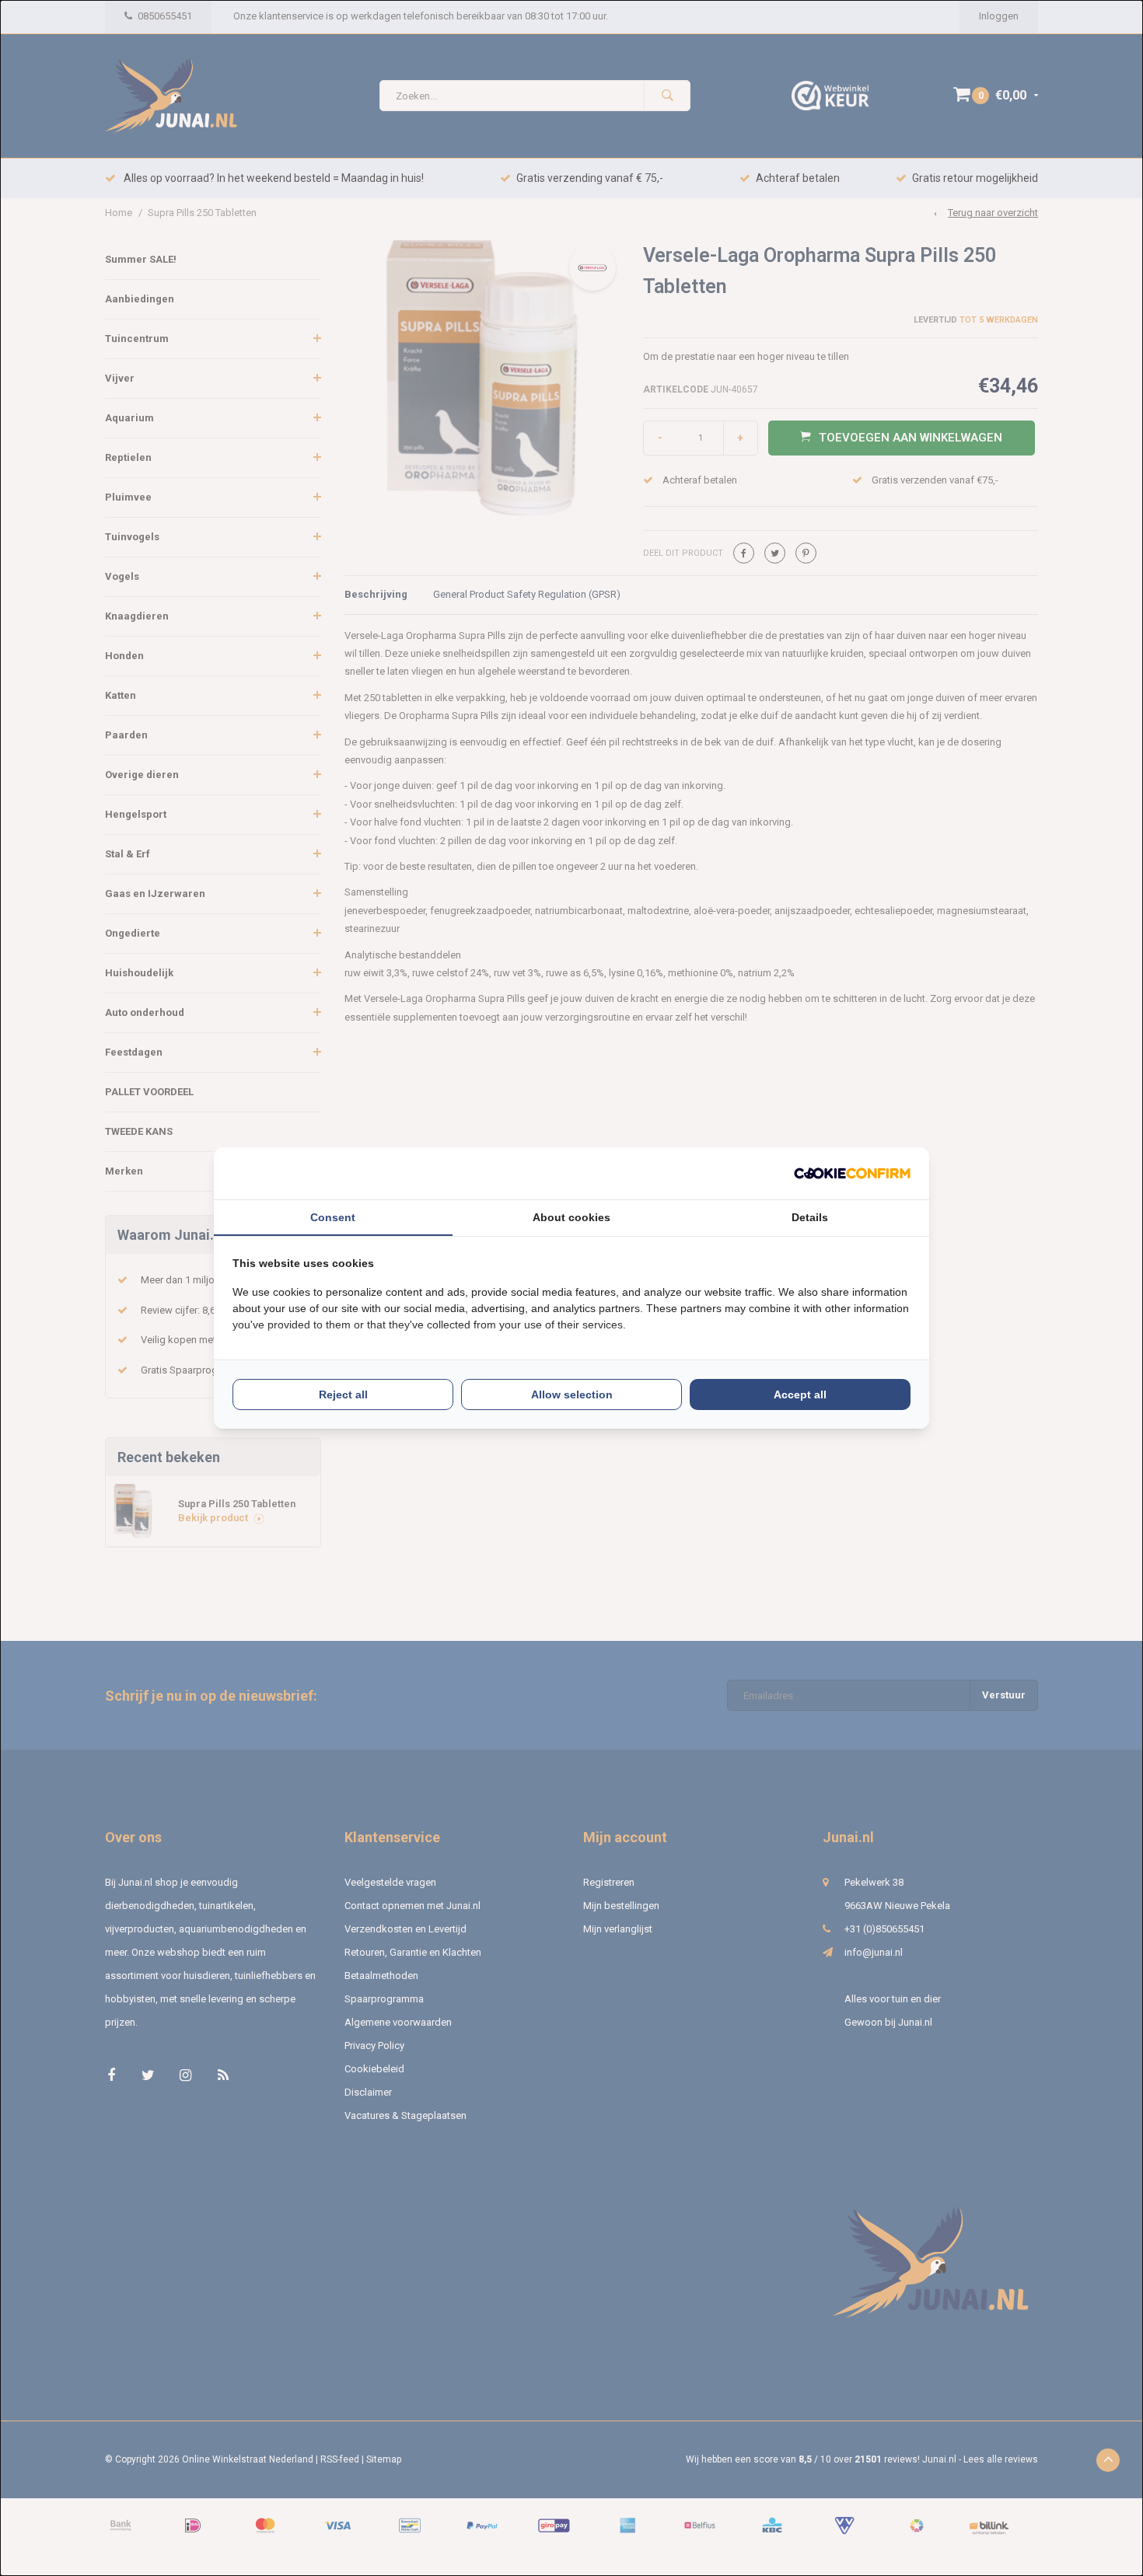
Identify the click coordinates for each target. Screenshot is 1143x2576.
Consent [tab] (333, 1217)
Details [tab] (810, 1217)
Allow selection (572, 1394)
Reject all (343, 1394)
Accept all (800, 1394)
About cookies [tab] (571, 1217)
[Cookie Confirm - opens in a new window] (852, 1173)
